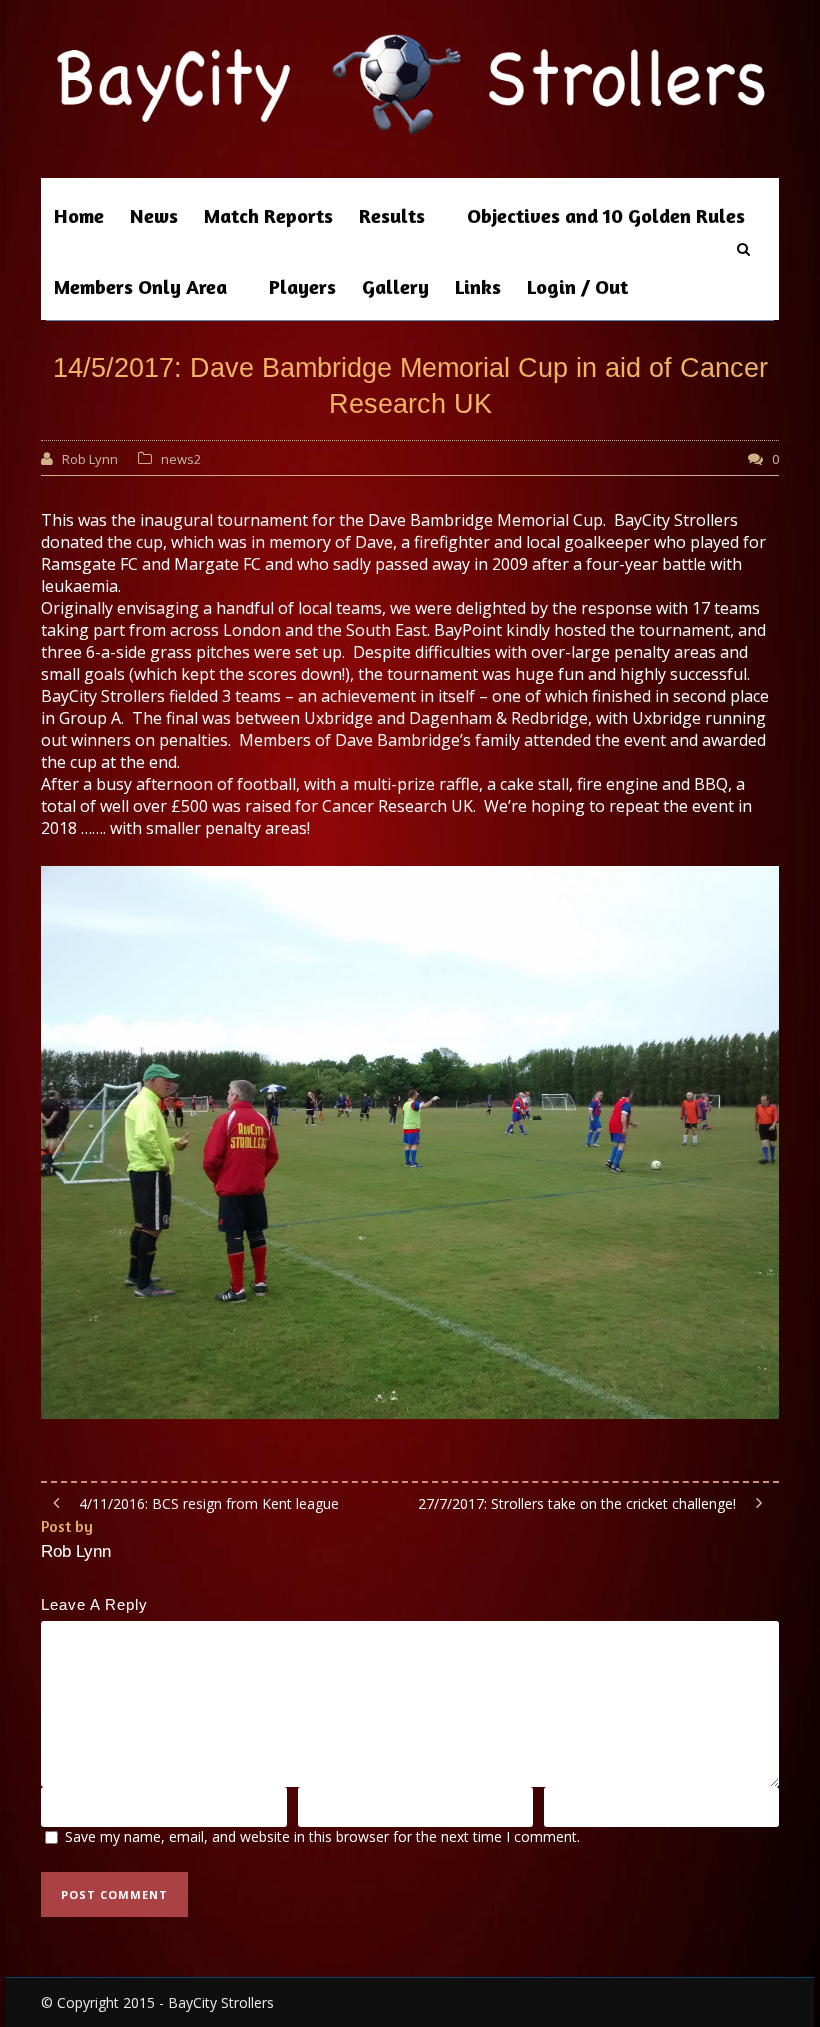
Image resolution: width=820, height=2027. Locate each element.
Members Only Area (140, 286)
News (154, 215)
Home (79, 215)
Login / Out (577, 286)
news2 (181, 459)
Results (392, 215)
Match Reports (268, 215)
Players (302, 286)
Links (478, 286)
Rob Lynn (90, 459)
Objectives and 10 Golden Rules (606, 215)
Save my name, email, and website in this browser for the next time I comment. (322, 1836)
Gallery (395, 286)
